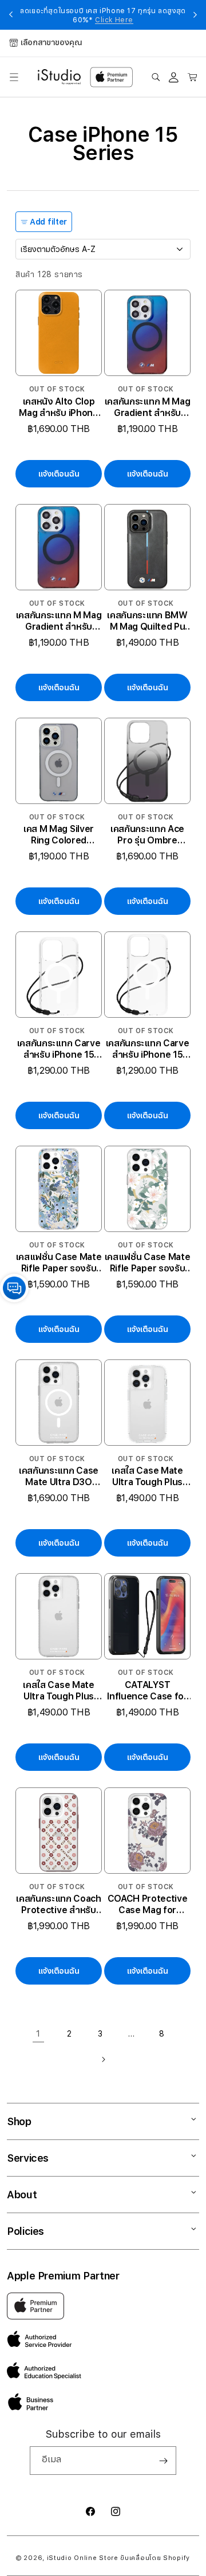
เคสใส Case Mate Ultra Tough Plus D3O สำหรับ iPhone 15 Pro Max (58, 1691)
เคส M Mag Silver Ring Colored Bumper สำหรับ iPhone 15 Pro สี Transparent (59, 835)
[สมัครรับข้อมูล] (163, 2461)
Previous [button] (11, 15)
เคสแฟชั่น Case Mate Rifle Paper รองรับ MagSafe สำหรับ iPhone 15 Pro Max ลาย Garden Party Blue (59, 1263)
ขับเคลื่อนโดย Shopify (155, 2558)
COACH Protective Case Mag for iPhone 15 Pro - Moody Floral (148, 1905)
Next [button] (195, 15)
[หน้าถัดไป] (103, 2059)
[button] (14, 77)
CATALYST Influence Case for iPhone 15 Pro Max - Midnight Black (148, 1691)
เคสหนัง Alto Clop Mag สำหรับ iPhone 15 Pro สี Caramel (58, 407)
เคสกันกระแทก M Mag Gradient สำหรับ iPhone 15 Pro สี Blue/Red (148, 407)
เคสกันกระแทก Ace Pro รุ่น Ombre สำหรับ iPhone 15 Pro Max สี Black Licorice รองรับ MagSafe (147, 835)
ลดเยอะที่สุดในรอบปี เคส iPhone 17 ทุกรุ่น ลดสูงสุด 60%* (103, 15)
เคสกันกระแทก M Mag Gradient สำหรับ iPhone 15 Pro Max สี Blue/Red (59, 621)
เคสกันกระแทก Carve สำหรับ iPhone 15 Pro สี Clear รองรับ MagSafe (59, 1049)
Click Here (114, 20)
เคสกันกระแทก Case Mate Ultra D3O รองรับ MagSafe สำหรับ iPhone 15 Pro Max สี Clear (59, 1477)
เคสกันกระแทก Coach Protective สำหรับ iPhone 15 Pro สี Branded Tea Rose (59, 1905)
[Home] (59, 77)
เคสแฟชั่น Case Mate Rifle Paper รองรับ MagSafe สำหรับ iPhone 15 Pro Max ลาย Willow (148, 1263)
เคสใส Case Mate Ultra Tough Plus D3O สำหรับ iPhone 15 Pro (147, 1477)
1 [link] (38, 2034)
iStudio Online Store (83, 2558)
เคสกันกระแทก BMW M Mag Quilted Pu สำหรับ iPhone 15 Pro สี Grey (147, 621)
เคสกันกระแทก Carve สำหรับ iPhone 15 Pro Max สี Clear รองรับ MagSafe (148, 1049)
